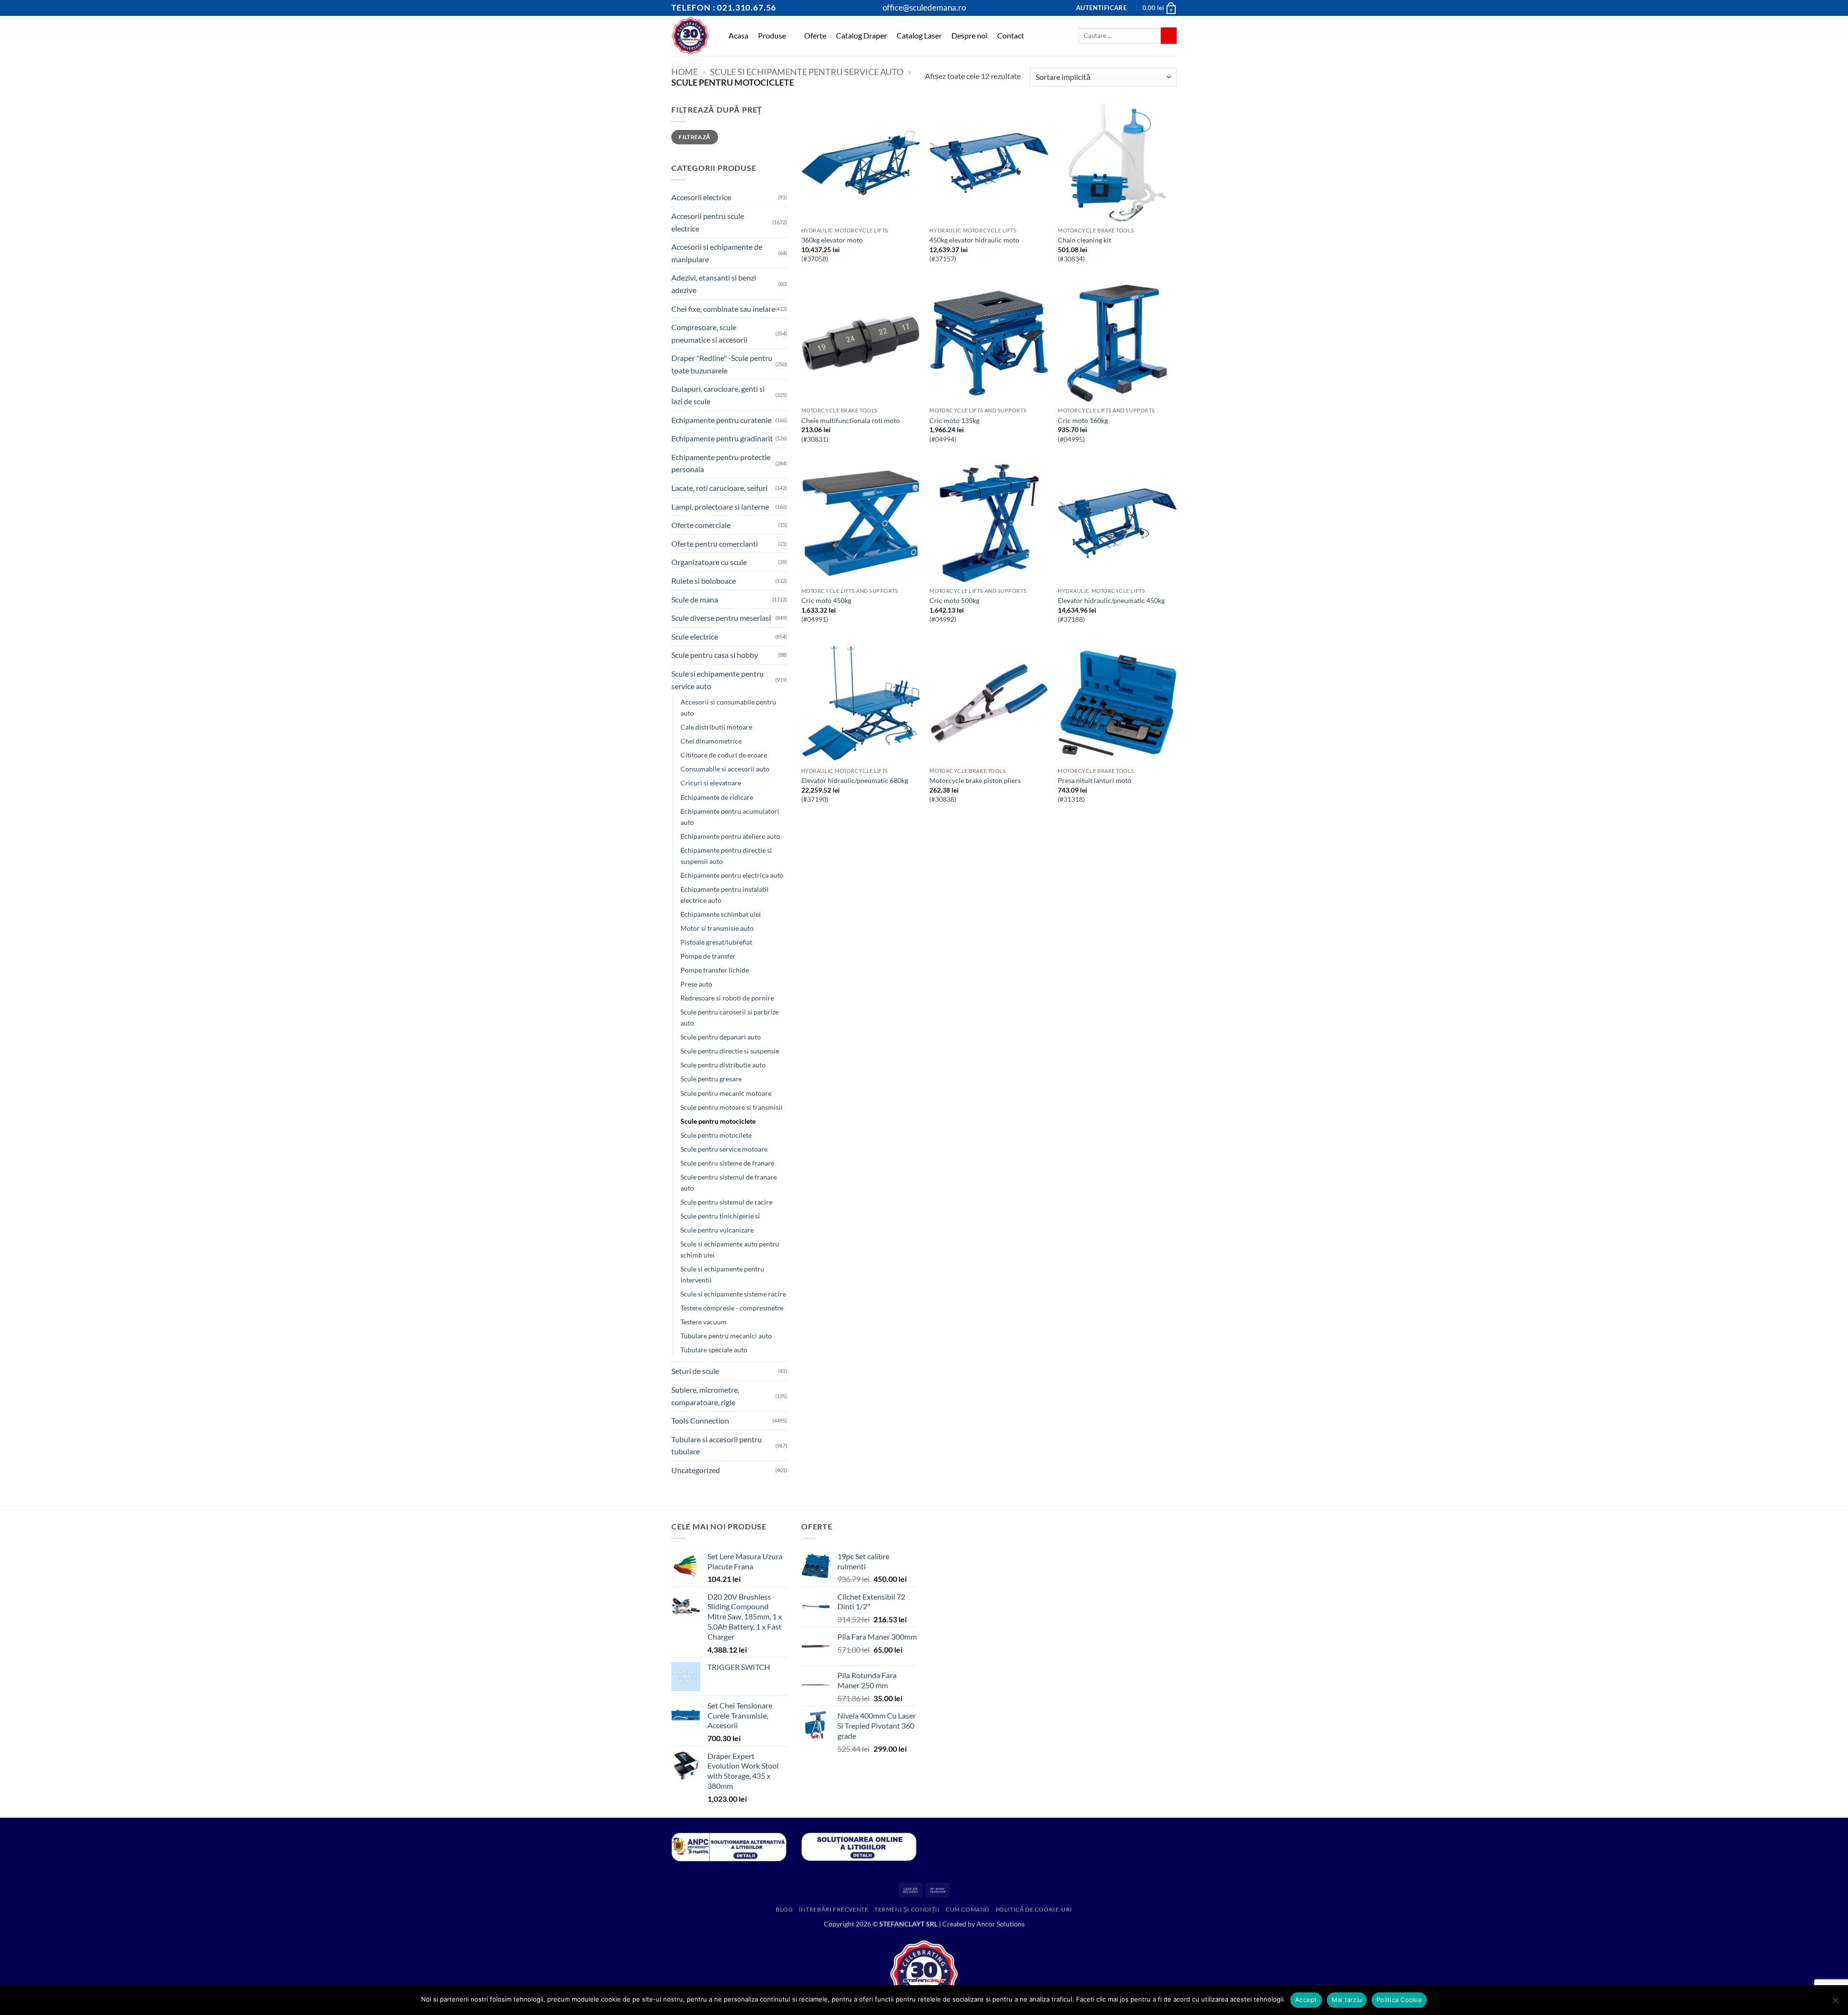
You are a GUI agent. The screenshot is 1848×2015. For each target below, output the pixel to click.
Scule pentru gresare (711, 1079)
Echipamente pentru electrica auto (732, 875)
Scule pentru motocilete (716, 1135)
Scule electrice (695, 636)
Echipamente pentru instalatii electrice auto (725, 895)
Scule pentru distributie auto (723, 1065)
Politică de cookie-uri (1034, 1909)
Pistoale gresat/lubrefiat (716, 942)
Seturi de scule (695, 1371)
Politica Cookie (1399, 2000)
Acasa (738, 35)
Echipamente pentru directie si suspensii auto (726, 856)
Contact (1011, 35)
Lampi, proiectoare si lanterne (720, 507)
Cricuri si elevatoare (711, 783)
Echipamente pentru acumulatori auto (730, 817)
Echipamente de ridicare (717, 797)
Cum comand (968, 1909)
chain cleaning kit (1084, 240)
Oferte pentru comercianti (715, 544)
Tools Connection (700, 1420)
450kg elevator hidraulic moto (974, 240)
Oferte (815, 35)
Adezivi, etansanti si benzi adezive (714, 284)
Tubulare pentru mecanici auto (726, 1336)
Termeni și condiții (907, 1909)
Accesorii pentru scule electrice (708, 222)
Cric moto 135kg (954, 420)
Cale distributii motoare (716, 727)
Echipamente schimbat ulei (721, 914)
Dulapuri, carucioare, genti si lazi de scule (718, 395)
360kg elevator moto (832, 240)
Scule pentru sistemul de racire (726, 1202)
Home (685, 72)
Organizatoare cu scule (709, 562)
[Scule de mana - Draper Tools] (690, 36)
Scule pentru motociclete (718, 1121)
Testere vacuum (704, 1322)
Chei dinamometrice (711, 741)
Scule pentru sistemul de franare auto (729, 1182)
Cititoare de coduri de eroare (724, 755)
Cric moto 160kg (1083, 420)
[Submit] (1169, 36)
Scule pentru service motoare (724, 1149)
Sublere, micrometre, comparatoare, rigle (705, 1396)
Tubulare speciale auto (714, 1350)
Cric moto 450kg (826, 600)
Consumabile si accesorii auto (725, 769)
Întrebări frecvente (834, 1909)
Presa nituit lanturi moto (1095, 780)
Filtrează (694, 137)
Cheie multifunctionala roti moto (851, 420)
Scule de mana (695, 599)
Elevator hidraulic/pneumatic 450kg (1111, 600)
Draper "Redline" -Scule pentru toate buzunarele (722, 364)
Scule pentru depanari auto (721, 1037)
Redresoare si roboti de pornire (727, 998)
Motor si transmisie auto (717, 928)
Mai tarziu (1347, 2000)
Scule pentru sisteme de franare (727, 1163)
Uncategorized (696, 1470)
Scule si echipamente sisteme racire (733, 1294)
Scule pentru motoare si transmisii (731, 1107)
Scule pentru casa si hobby (715, 655)
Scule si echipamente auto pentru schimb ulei (730, 1249)
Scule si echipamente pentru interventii (722, 1274)
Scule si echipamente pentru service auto (807, 72)
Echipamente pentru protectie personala (721, 463)
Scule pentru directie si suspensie (730, 1051)
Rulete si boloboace (704, 581)
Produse (772, 35)
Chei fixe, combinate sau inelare (723, 309)
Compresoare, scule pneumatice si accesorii (709, 333)
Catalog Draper (861, 35)
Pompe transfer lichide (715, 970)
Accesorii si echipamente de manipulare (717, 253)
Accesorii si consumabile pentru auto (728, 707)
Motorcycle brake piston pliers (975, 780)
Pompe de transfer (708, 956)
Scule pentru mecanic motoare (726, 1093)
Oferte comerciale (701, 525)
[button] (1101, 8)
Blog (784, 1909)
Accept (1306, 2000)
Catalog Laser (919, 35)
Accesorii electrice (701, 197)
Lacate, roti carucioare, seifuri (719, 488)
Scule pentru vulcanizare (717, 1230)
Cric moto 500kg (954, 600)
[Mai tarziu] (1835, 2003)
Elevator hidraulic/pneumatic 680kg (855, 780)
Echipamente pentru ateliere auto (730, 836)
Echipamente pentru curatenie (721, 420)
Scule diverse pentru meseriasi (721, 618)
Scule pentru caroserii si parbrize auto (730, 1017)
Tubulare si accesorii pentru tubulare (717, 1445)
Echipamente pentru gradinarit (722, 438)
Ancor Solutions (1001, 1924)
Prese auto (696, 984)
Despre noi (969, 35)
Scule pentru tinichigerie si (720, 1216)
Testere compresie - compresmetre (732, 1308)
